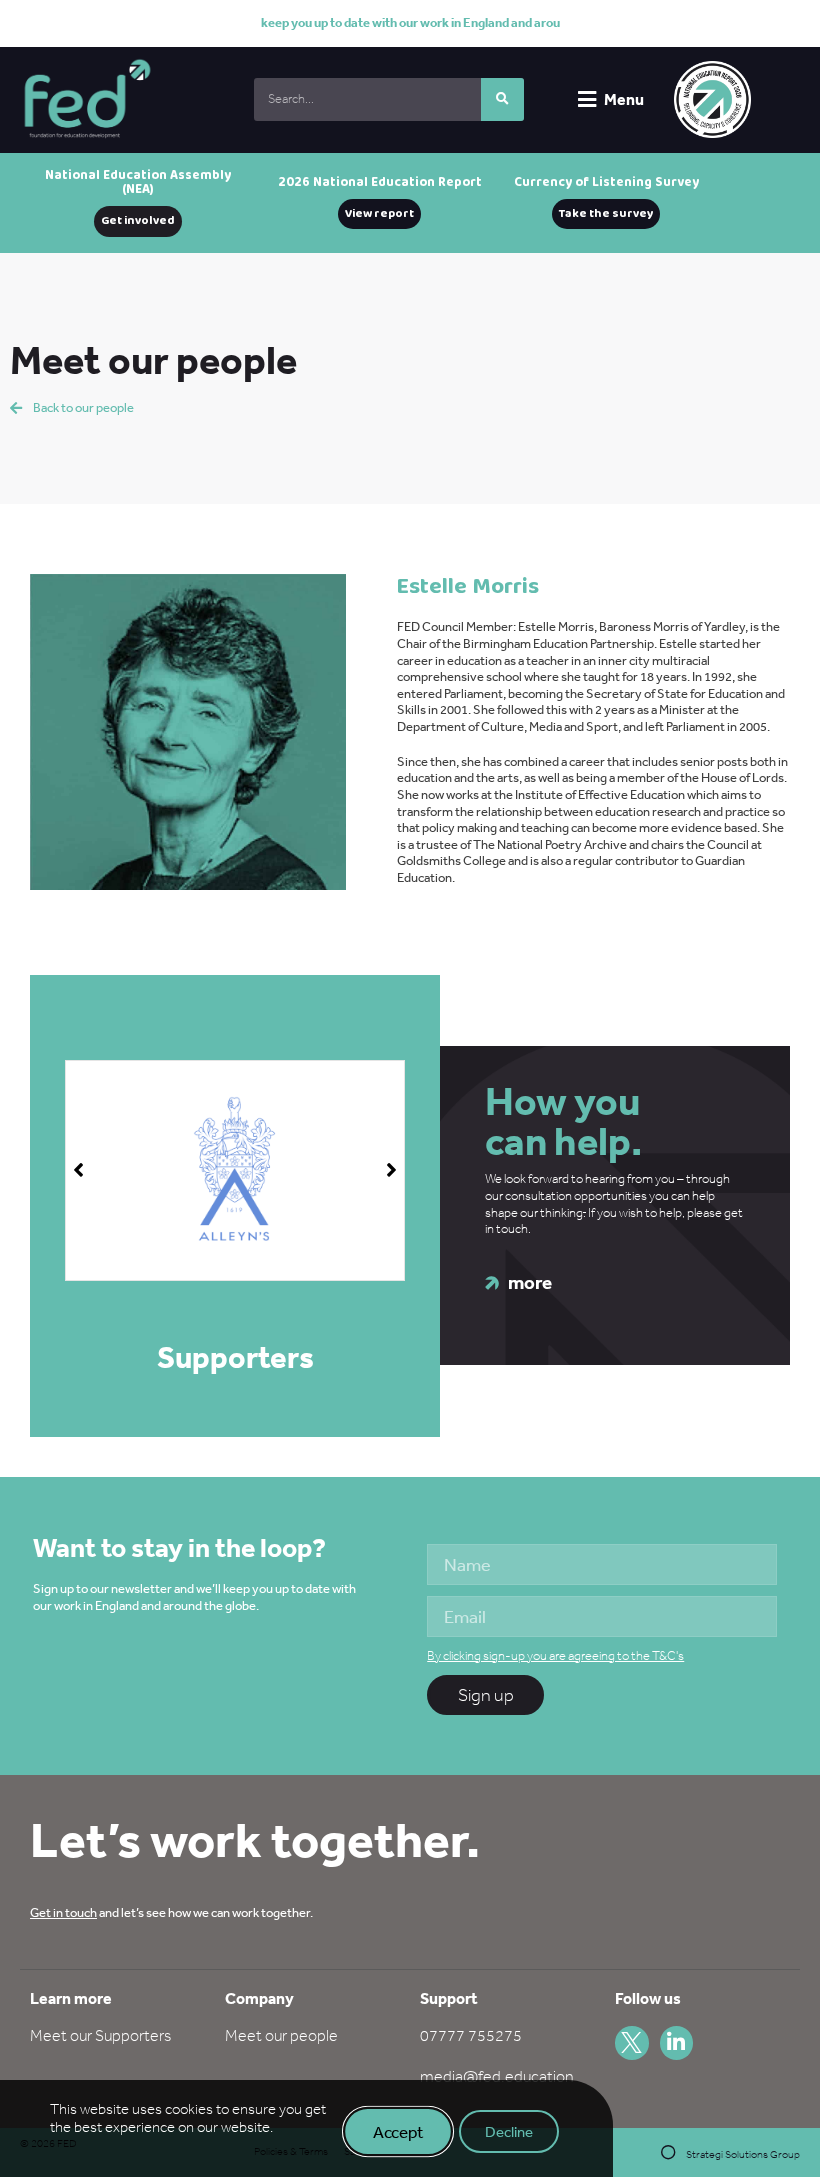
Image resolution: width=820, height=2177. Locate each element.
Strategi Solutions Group (743, 2155)
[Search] (502, 99)
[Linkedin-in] (677, 2043)
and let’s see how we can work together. (171, 1912)
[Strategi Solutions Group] (668, 2152)
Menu (624, 99)
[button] (391, 1170)
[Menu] (586, 99)
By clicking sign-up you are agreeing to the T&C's (555, 1655)
